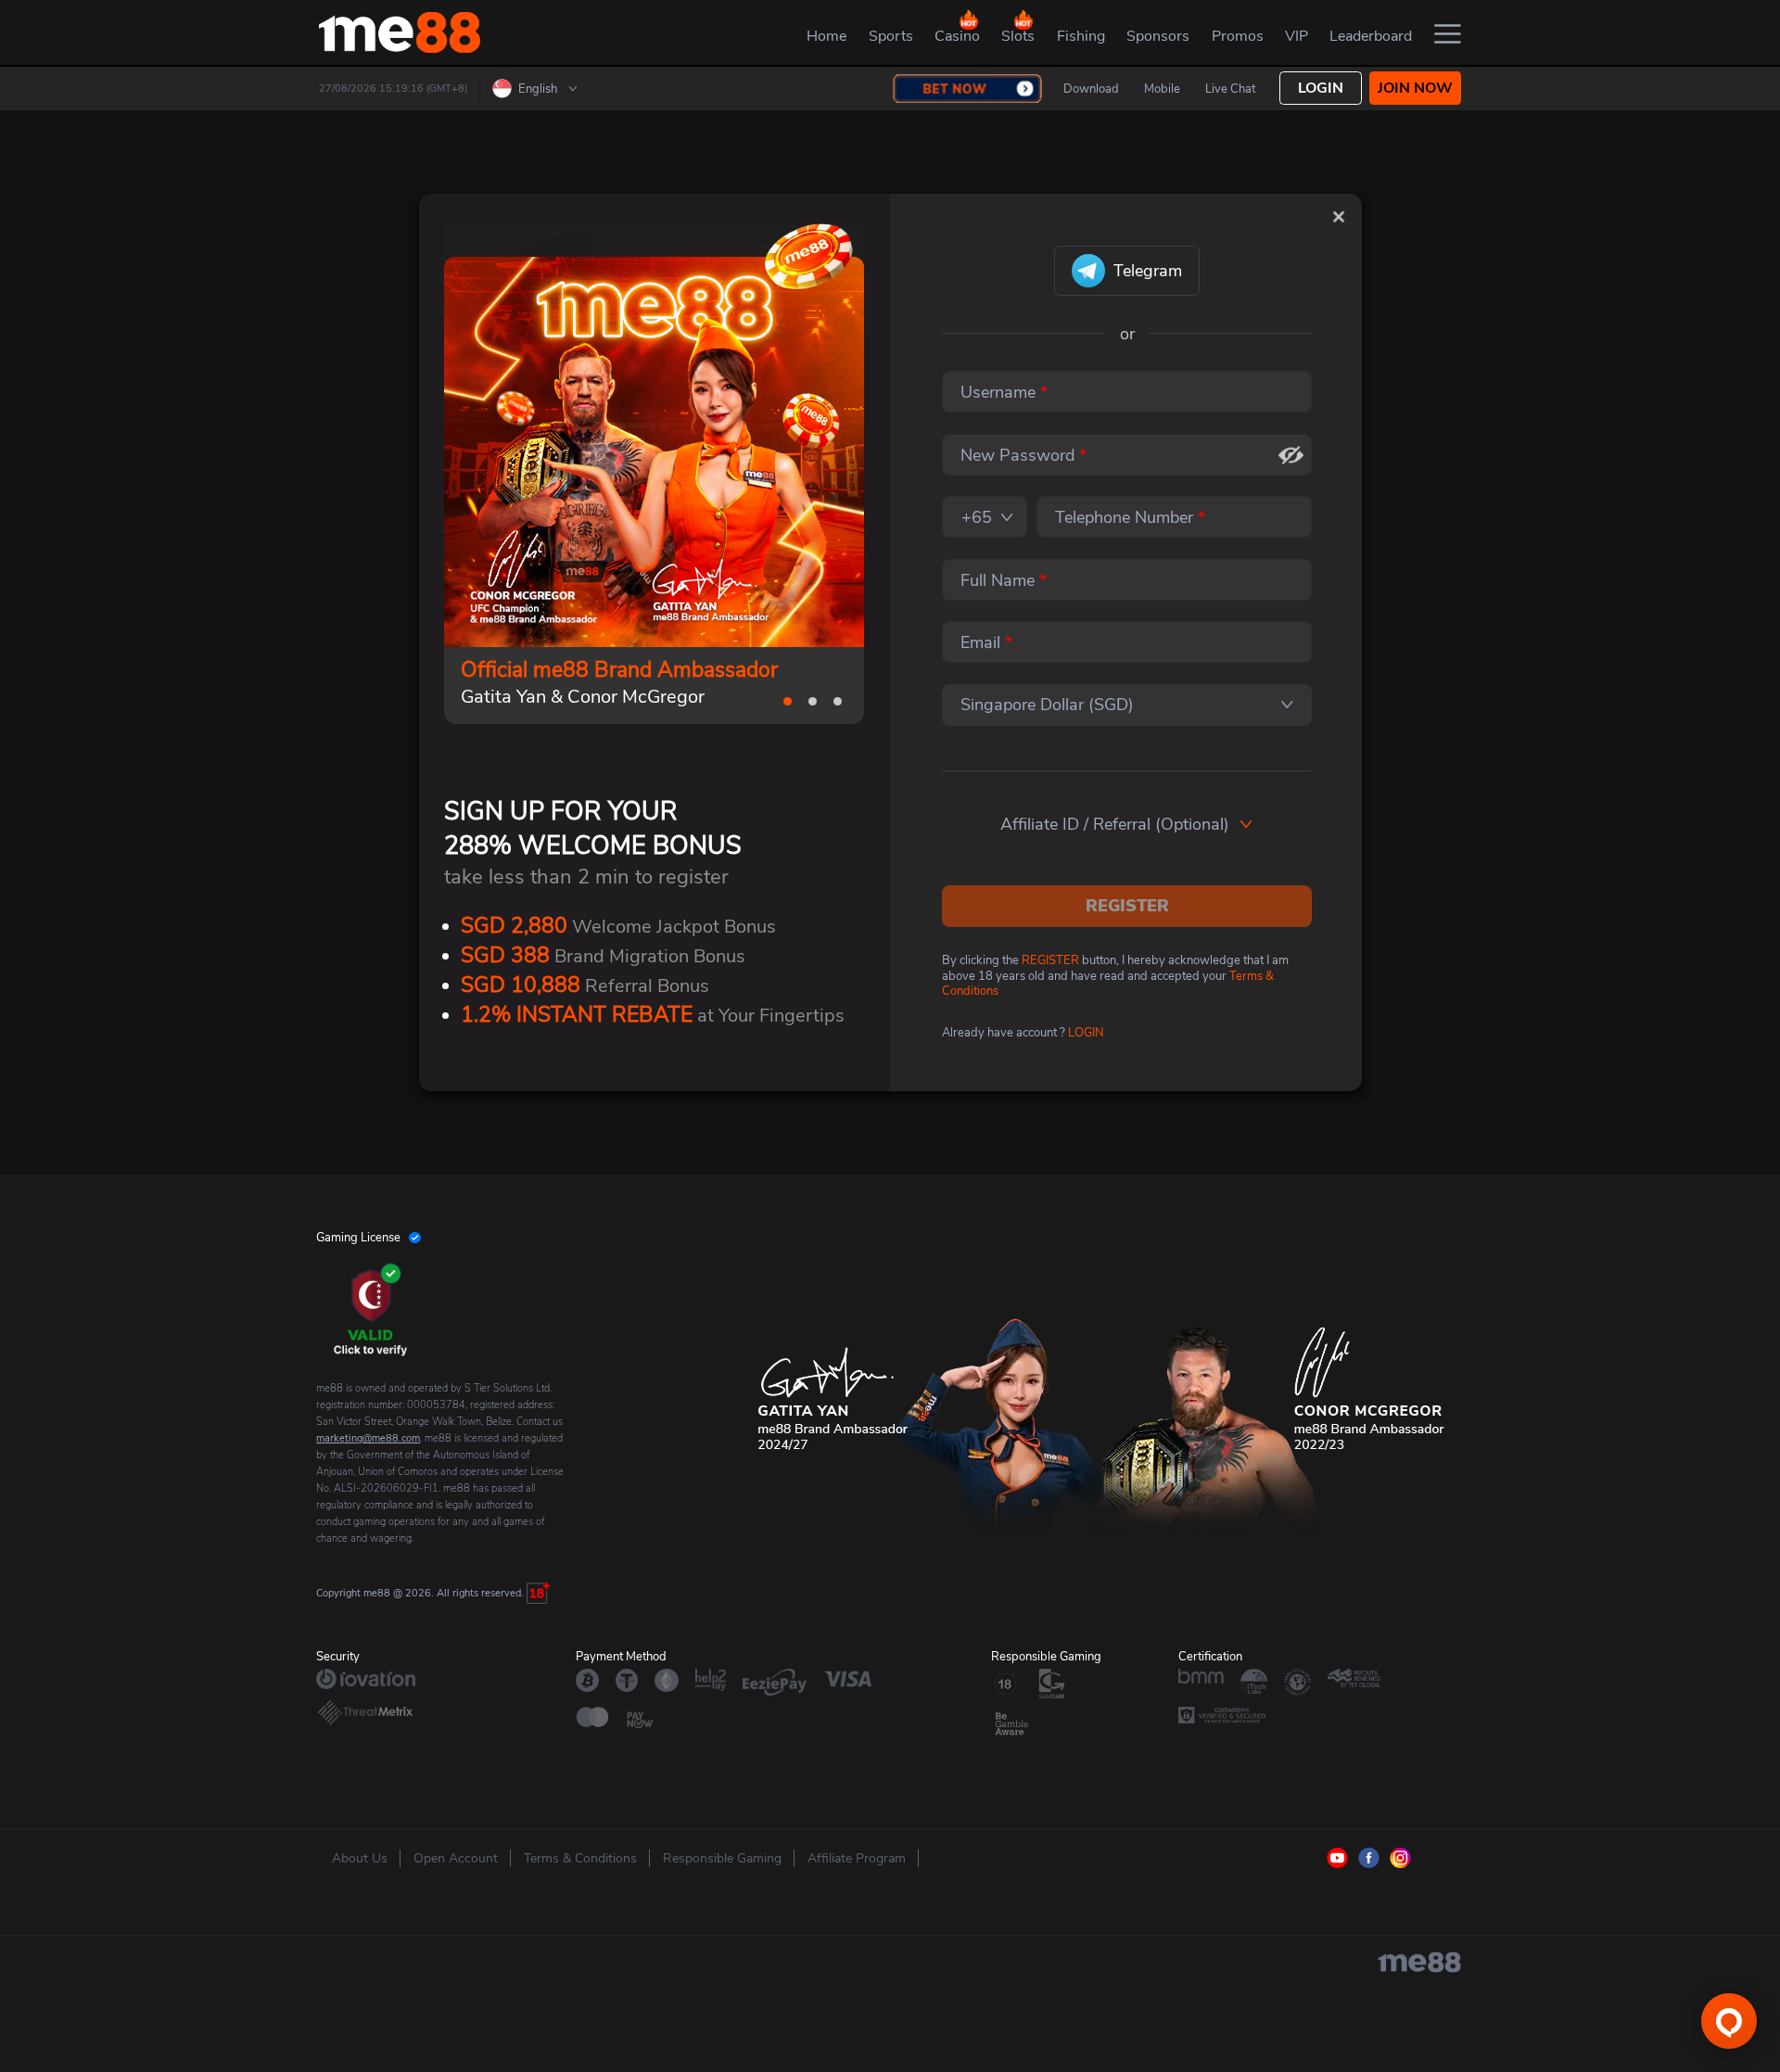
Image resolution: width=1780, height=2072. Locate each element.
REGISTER (1127, 906)
